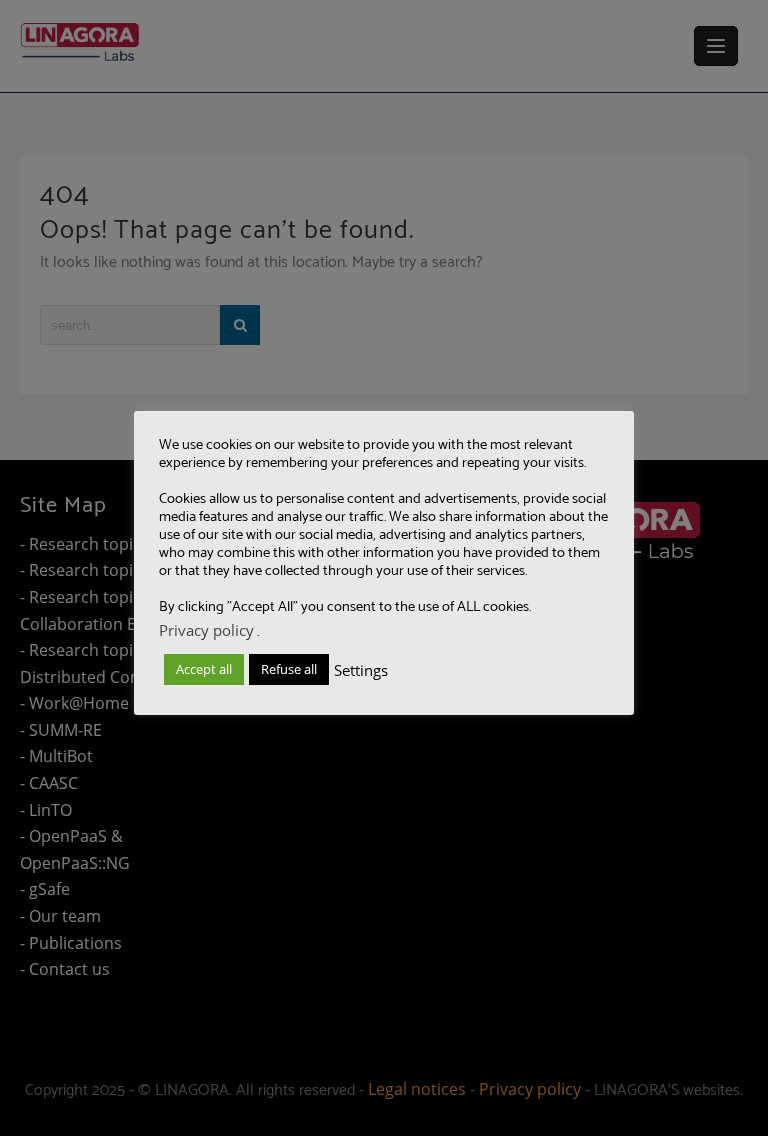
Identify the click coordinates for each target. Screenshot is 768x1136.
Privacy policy (206, 630)
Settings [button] (361, 670)
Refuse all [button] (289, 669)
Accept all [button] (204, 669)
